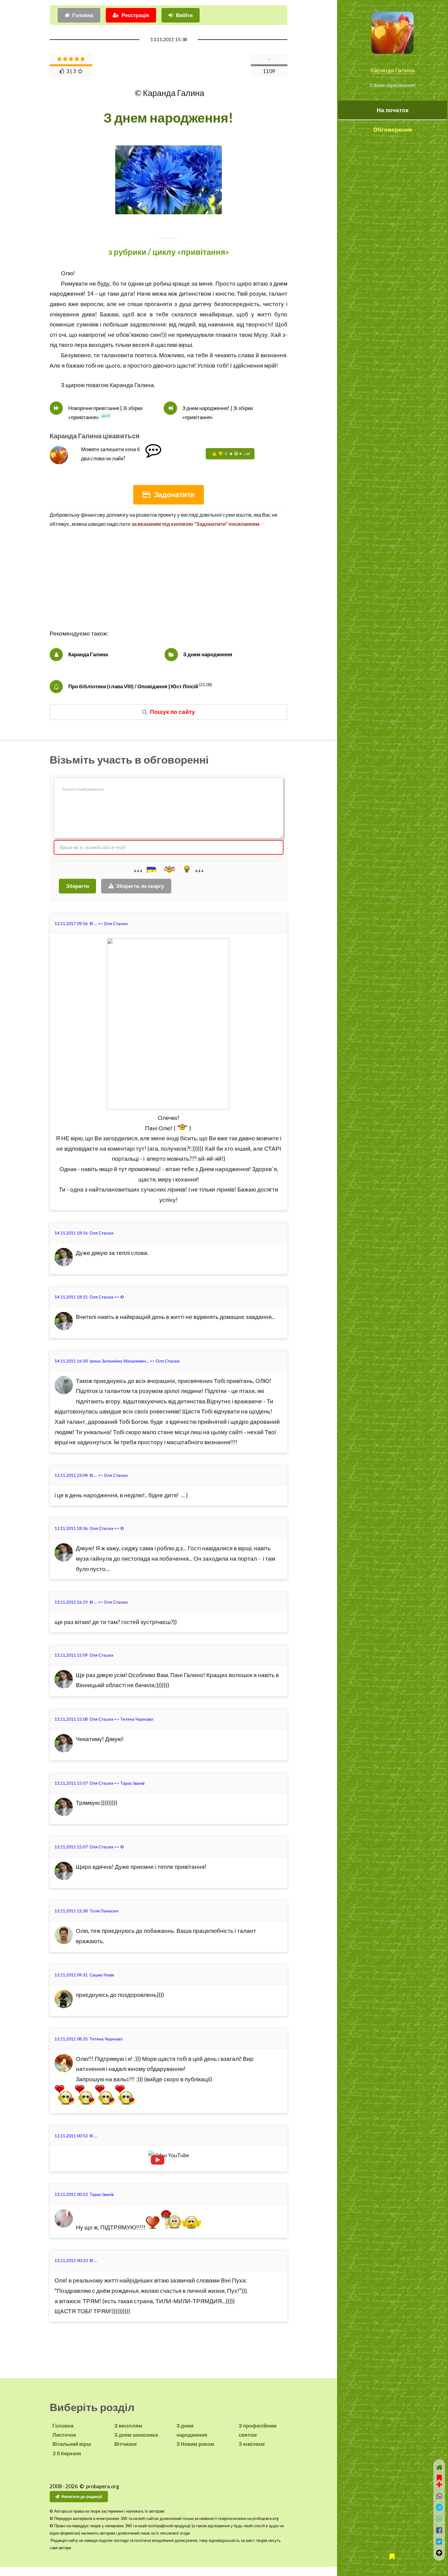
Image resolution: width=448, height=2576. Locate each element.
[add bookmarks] (439, 2480)
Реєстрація (135, 15)
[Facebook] (439, 2530)
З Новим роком (195, 2444)
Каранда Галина (393, 70)
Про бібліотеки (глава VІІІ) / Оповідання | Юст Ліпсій (133, 686)
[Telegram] (439, 2507)
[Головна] (439, 2467)
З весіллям (128, 2426)
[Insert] (151, 870)
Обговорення (393, 130)
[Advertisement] (169, 586)
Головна (83, 15)
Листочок (64, 2435)
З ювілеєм (252, 2444)
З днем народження (208, 654)
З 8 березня (67, 2453)
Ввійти (184, 15)
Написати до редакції (82, 2496)
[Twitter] (439, 2541)
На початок (393, 110)
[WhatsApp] (439, 2519)
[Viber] (439, 2496)
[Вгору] (439, 2553)
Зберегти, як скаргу (140, 886)
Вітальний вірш (72, 2444)
